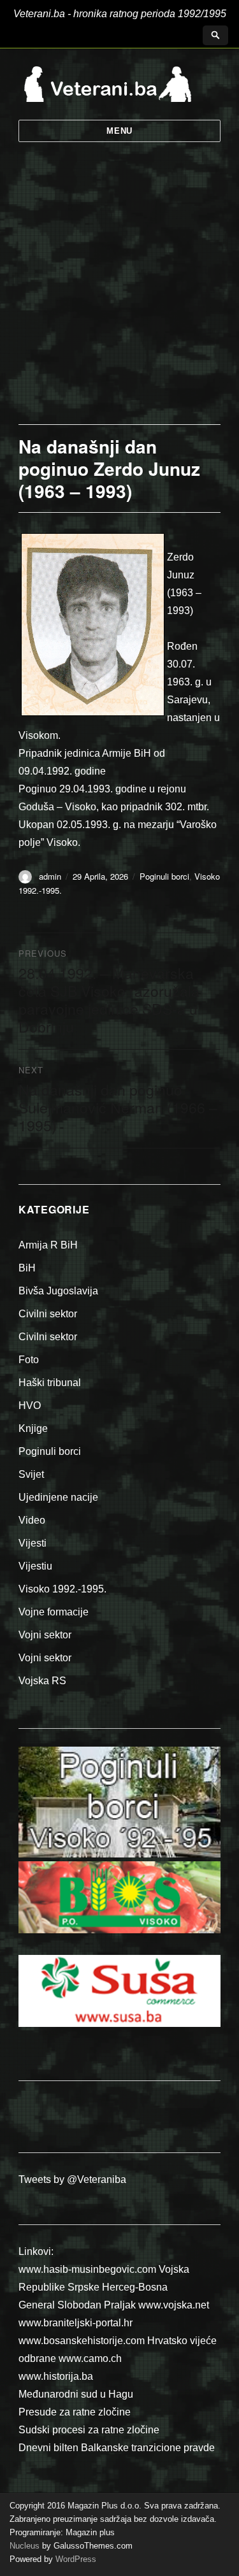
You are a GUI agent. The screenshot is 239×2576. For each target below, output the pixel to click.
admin (50, 876)
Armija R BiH (48, 1245)
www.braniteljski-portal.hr (76, 2323)
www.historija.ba (56, 2376)
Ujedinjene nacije (58, 1497)
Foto (29, 1360)
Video (32, 1520)
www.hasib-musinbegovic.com (87, 2269)
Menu (119, 131)
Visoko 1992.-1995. (62, 1589)
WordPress (75, 2559)
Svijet (31, 1474)
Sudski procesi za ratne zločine (89, 2430)
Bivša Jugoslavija (58, 1291)
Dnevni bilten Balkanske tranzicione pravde (117, 2448)
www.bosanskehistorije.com (82, 2341)
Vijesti (33, 1543)
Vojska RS (42, 1681)
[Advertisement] (119, 298)
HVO (30, 1406)
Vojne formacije (54, 1612)
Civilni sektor (48, 1314)
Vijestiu (35, 1566)
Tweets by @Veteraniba (72, 2179)
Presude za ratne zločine (75, 2412)
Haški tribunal (50, 1383)
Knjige (33, 1428)
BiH (27, 1268)
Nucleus (25, 2546)
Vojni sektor (45, 1635)
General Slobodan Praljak (77, 2305)
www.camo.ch (90, 2358)
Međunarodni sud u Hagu (76, 2394)
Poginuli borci (164, 876)
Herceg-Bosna (135, 2287)
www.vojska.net (174, 2305)
